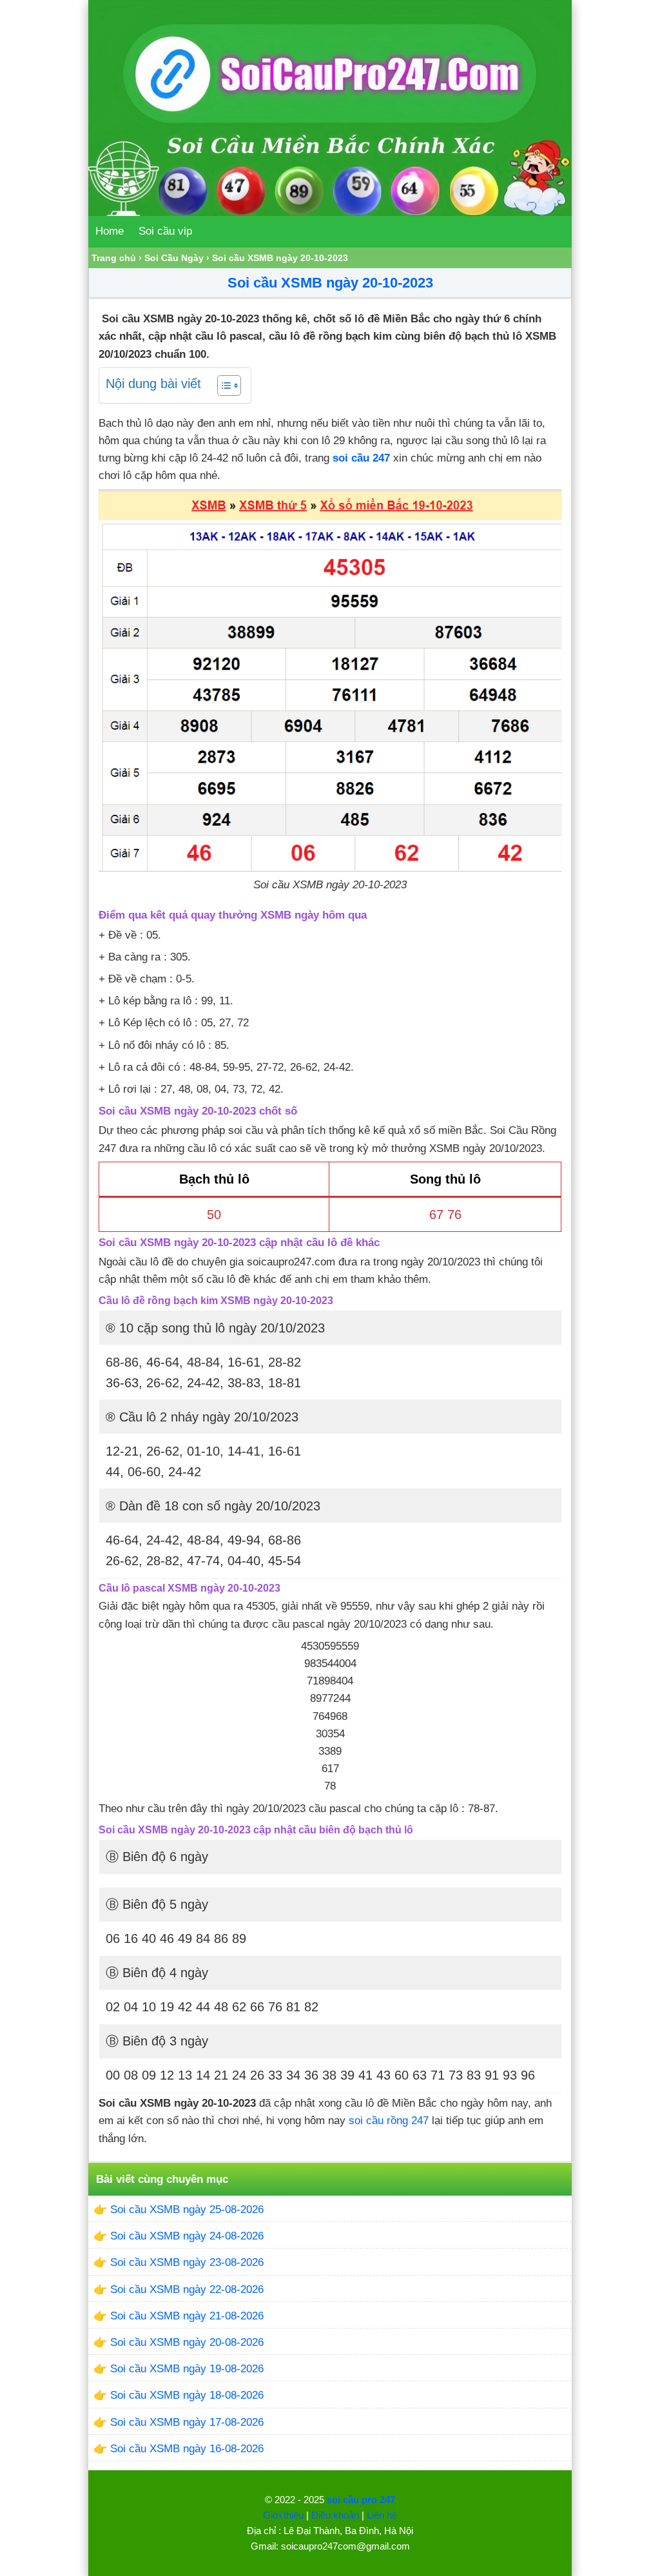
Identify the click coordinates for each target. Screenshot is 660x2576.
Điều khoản (335, 2515)
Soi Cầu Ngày (174, 258)
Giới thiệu (283, 2515)
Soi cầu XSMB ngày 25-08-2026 (187, 2210)
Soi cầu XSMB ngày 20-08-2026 (187, 2342)
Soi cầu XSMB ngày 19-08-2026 (187, 2369)
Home (110, 231)
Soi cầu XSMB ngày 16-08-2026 (187, 2449)
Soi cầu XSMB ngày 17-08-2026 (187, 2422)
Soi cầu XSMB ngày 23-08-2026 (187, 2262)
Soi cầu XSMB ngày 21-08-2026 (187, 2316)
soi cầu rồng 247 (389, 2121)
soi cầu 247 (361, 458)
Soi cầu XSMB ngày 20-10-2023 (330, 283)
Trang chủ (114, 258)
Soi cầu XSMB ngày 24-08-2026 (187, 2236)
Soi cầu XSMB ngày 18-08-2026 (187, 2395)
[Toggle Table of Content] (223, 385)
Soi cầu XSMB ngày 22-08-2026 (187, 2289)
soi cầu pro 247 (361, 2500)
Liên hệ (382, 2515)
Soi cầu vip (165, 231)
